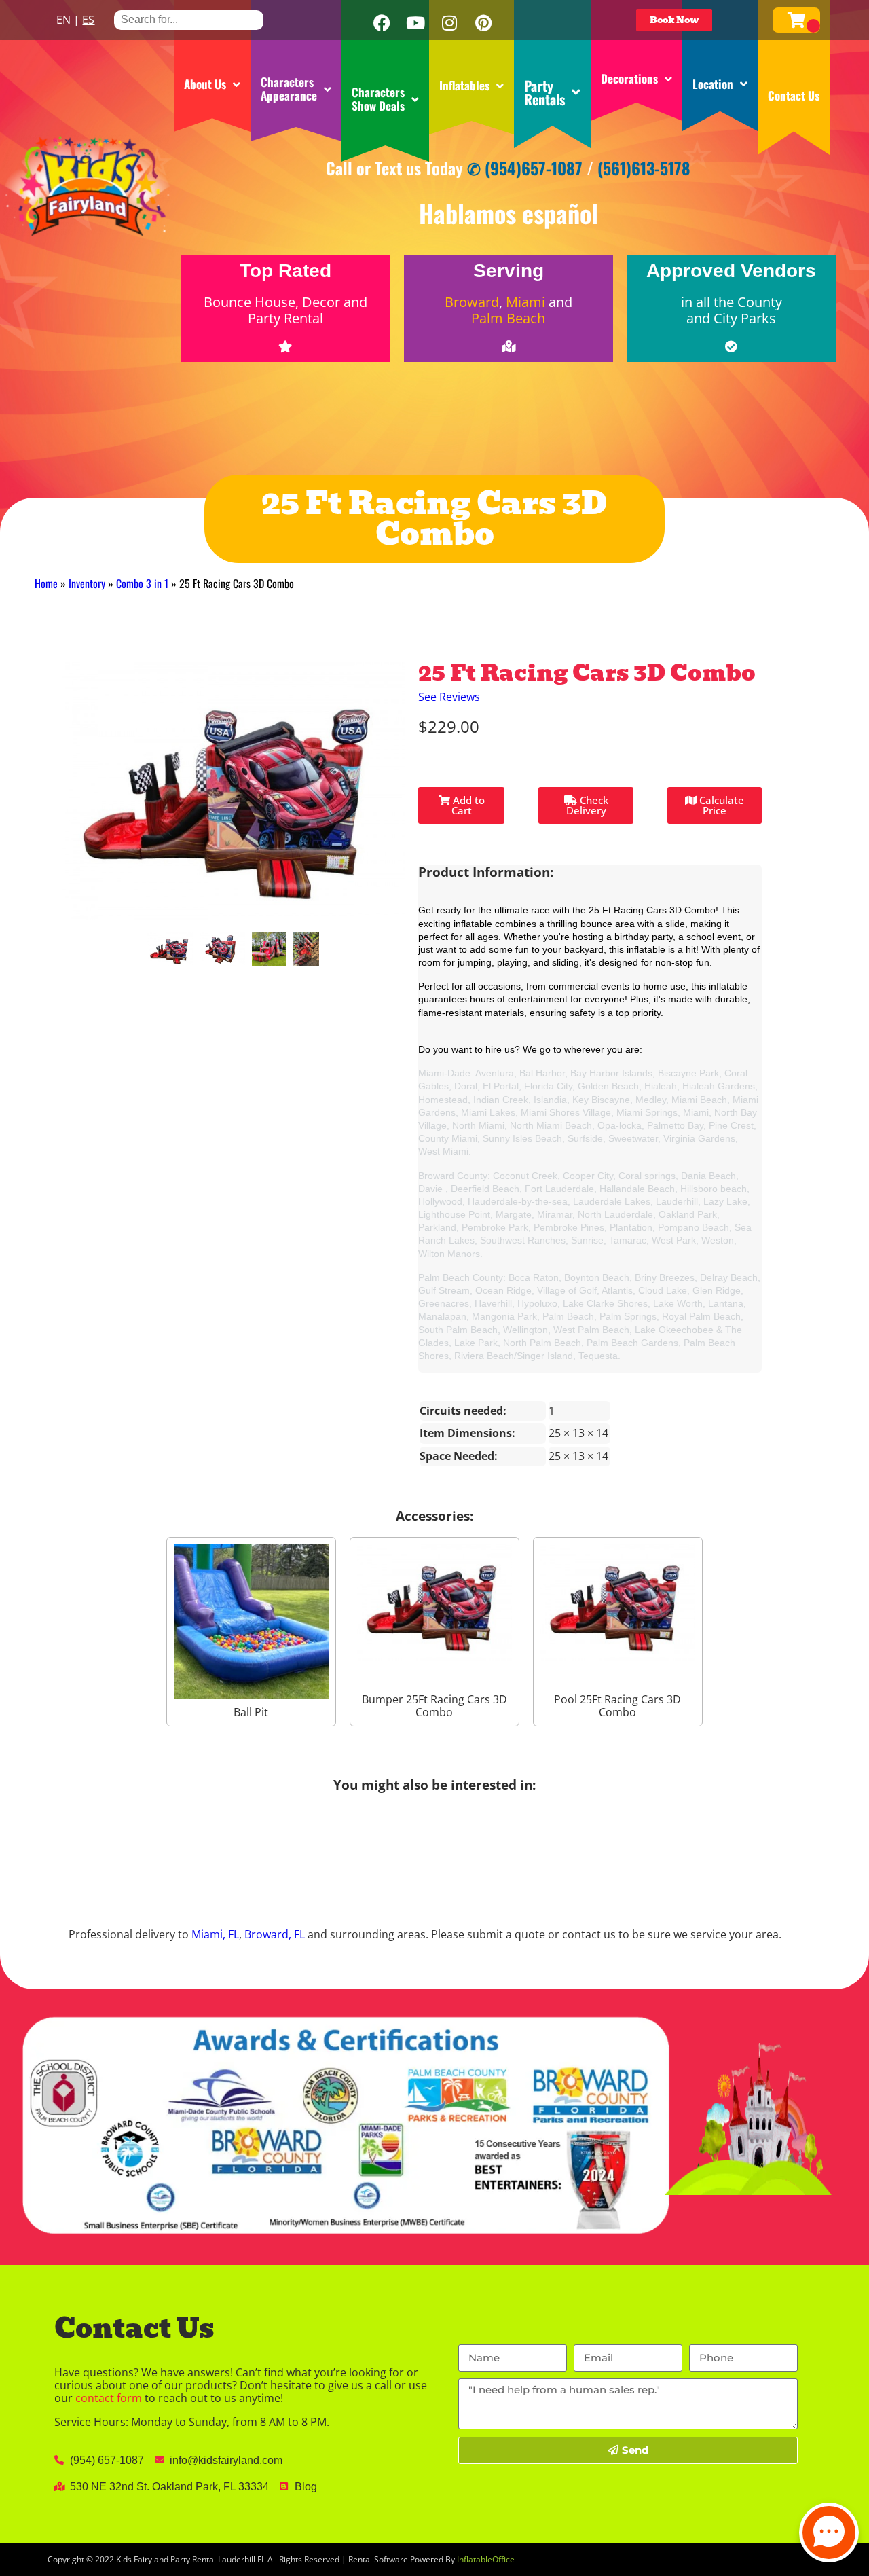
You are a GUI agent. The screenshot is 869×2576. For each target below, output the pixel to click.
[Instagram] (449, 23)
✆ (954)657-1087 (525, 168)
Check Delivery (587, 805)
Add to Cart (467, 805)
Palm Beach (508, 318)
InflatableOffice (486, 2559)
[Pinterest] (483, 23)
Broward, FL (275, 1934)
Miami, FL (215, 1934)
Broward (472, 302)
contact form (109, 2398)
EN (63, 20)
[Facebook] (382, 23)
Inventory (87, 583)
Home (46, 583)
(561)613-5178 (644, 168)
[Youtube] (415, 23)
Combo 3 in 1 (142, 583)
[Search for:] (189, 19)
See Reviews (449, 697)
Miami (525, 302)
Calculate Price (720, 805)
